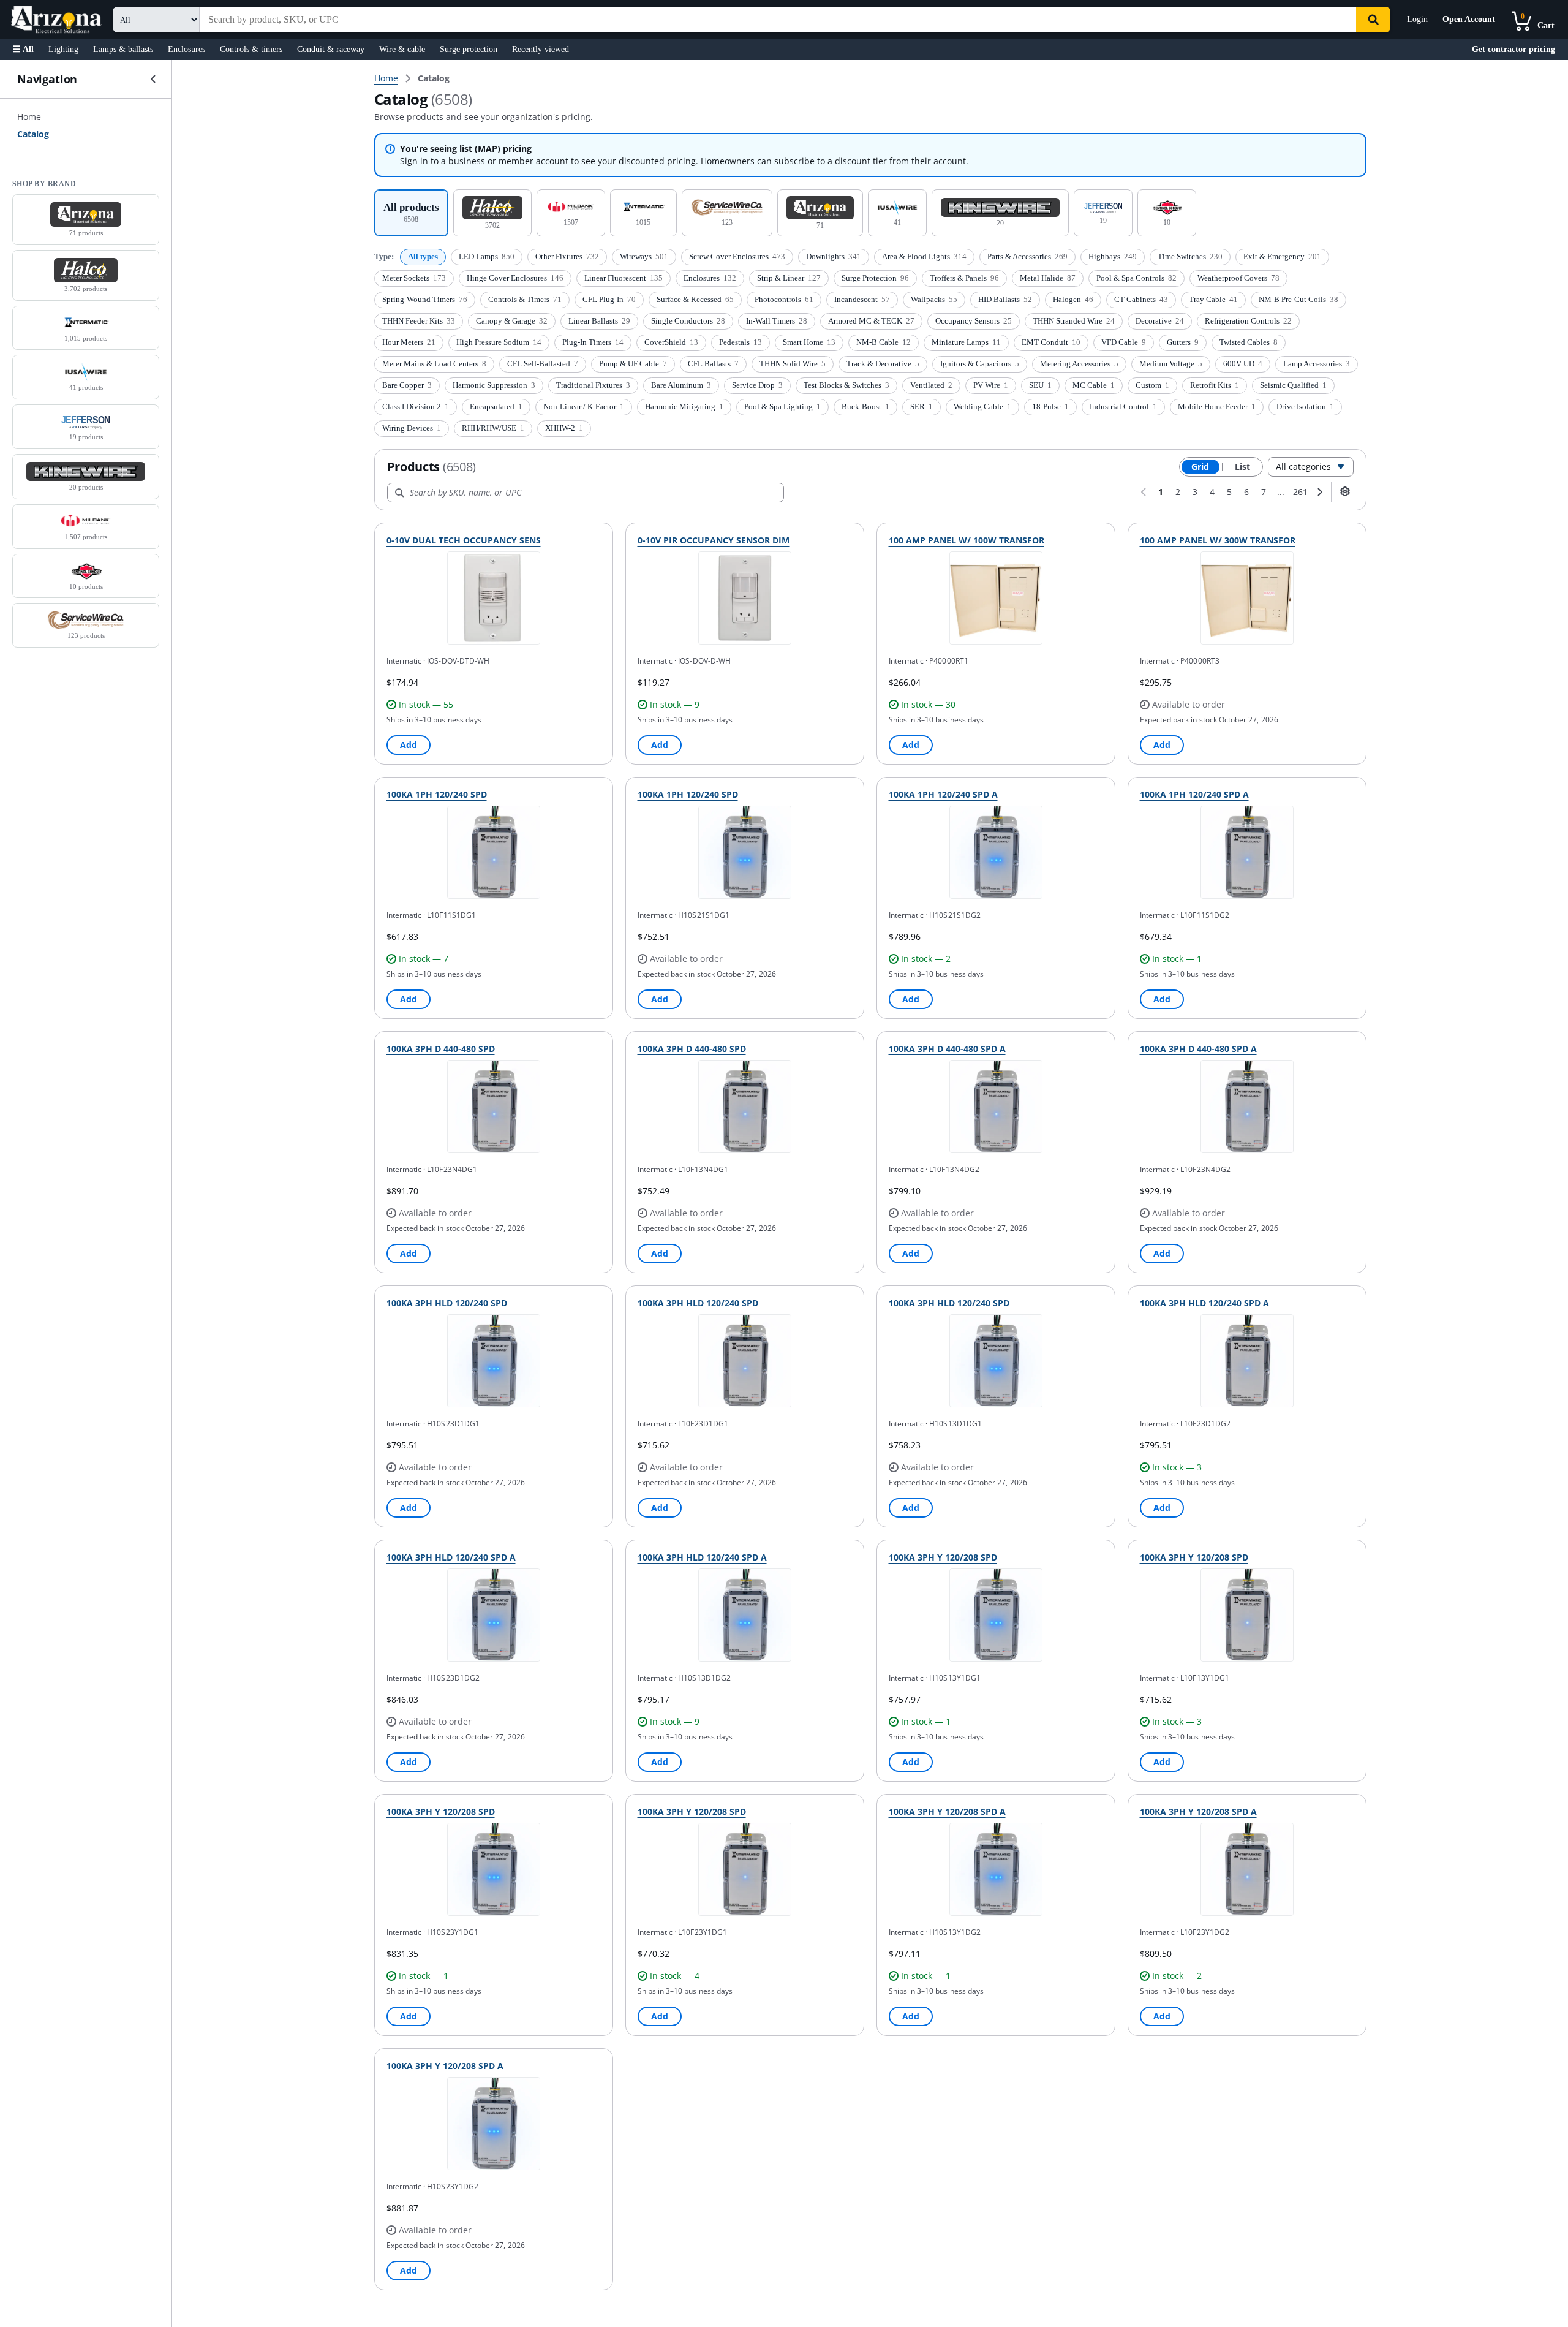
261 (1300, 492)
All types (423, 256)
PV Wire (991, 385)
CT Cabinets (1141, 299)
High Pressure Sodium (499, 342)
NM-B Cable (884, 342)
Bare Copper (407, 385)
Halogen (1073, 299)
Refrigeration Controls (1248, 321)
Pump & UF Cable (633, 364)
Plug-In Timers (593, 342)
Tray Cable (1213, 299)
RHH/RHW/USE (493, 428)
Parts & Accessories (1027, 256)
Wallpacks (934, 299)
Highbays (1113, 256)
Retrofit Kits (1215, 385)
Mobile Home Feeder (1217, 407)
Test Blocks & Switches (846, 385)
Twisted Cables (1249, 342)
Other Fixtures (567, 256)
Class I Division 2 (416, 407)
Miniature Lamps (966, 342)
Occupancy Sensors (974, 321)
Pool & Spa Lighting (782, 407)
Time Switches (1190, 256)
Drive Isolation (1305, 407)
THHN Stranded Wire (1074, 321)
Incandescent (862, 299)
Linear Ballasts (599, 321)
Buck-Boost (865, 407)
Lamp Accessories (1317, 364)
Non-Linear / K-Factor (584, 407)
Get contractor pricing (1513, 49)
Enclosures (187, 49)
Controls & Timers (525, 299)
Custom (1152, 385)
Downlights (834, 256)
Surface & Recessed (695, 299)
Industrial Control (1123, 407)
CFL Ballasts (713, 364)
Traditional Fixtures (593, 385)
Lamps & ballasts (123, 49)
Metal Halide (1048, 278)
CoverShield (671, 342)
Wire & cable (402, 49)
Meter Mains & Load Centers (434, 364)
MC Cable (1094, 385)
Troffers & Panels (964, 278)
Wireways (644, 256)
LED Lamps (487, 256)
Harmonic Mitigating (684, 407)
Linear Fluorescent (624, 278)
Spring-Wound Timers (425, 299)
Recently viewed (541, 49)
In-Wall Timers (777, 321)
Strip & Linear (789, 278)
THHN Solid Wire (793, 364)
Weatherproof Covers (1238, 278)
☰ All (23, 49)
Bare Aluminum (681, 385)
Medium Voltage (1171, 364)
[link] (434, 78)
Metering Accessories (1079, 364)
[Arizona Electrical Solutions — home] (56, 20)
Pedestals (741, 342)
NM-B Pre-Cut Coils (1298, 299)
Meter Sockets (414, 278)
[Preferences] (1345, 491)
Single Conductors (688, 321)
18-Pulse (1050, 407)
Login (1417, 19)
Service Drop (757, 385)
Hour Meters (409, 342)
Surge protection (469, 49)
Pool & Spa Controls (1136, 278)
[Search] (1373, 20)
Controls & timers (251, 49)
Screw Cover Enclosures (737, 256)
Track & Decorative (883, 364)
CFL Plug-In (609, 299)
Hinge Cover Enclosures (515, 278)
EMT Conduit (1051, 342)
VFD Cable (1124, 342)
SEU (1040, 385)
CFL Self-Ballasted (543, 364)
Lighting (63, 49)
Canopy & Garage (512, 321)
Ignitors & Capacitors (980, 364)
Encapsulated (496, 407)
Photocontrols (784, 299)
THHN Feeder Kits (419, 321)
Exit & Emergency (1282, 256)
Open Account (1469, 19)
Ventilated (931, 385)
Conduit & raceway (331, 49)
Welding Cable (982, 407)
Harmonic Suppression (494, 385)
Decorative (1160, 321)
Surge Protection (875, 278)
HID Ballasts (1005, 299)
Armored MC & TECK (871, 321)
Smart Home (809, 342)
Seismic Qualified (1293, 385)
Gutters (1183, 342)
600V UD (1243, 364)
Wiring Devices (412, 428)
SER (922, 407)
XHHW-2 (564, 428)
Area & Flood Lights (924, 256)
